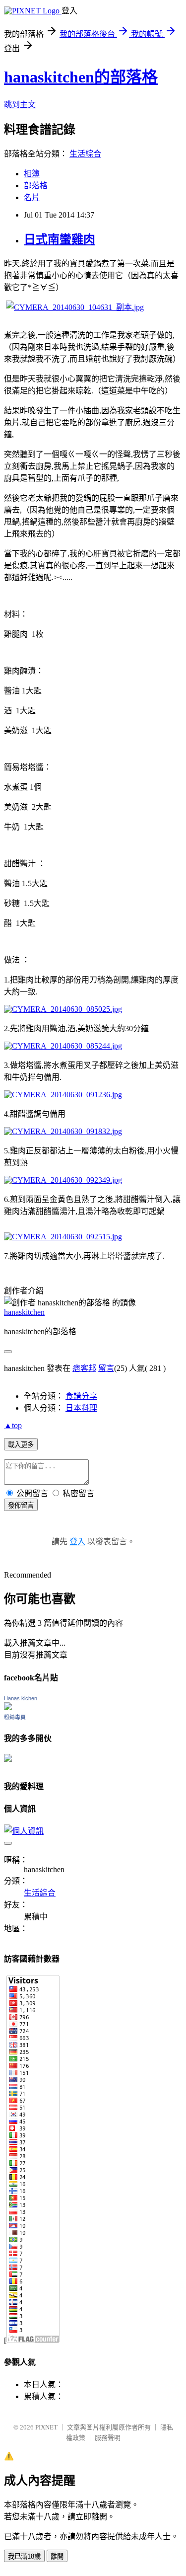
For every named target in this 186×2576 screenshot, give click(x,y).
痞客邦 (84, 1368)
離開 (57, 2556)
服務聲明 (108, 2438)
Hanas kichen (21, 1698)
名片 (32, 197)
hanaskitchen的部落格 (81, 77)
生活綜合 (85, 154)
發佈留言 (21, 1505)
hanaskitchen (24, 1312)
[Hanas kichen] (8, 1707)
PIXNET (46, 2427)
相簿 (32, 174)
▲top (13, 1425)
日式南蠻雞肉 (60, 239)
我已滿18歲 (24, 2556)
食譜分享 (81, 1396)
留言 (106, 1368)
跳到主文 (20, 105)
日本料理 (81, 1408)
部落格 (36, 186)
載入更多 (21, 1445)
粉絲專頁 (15, 1717)
